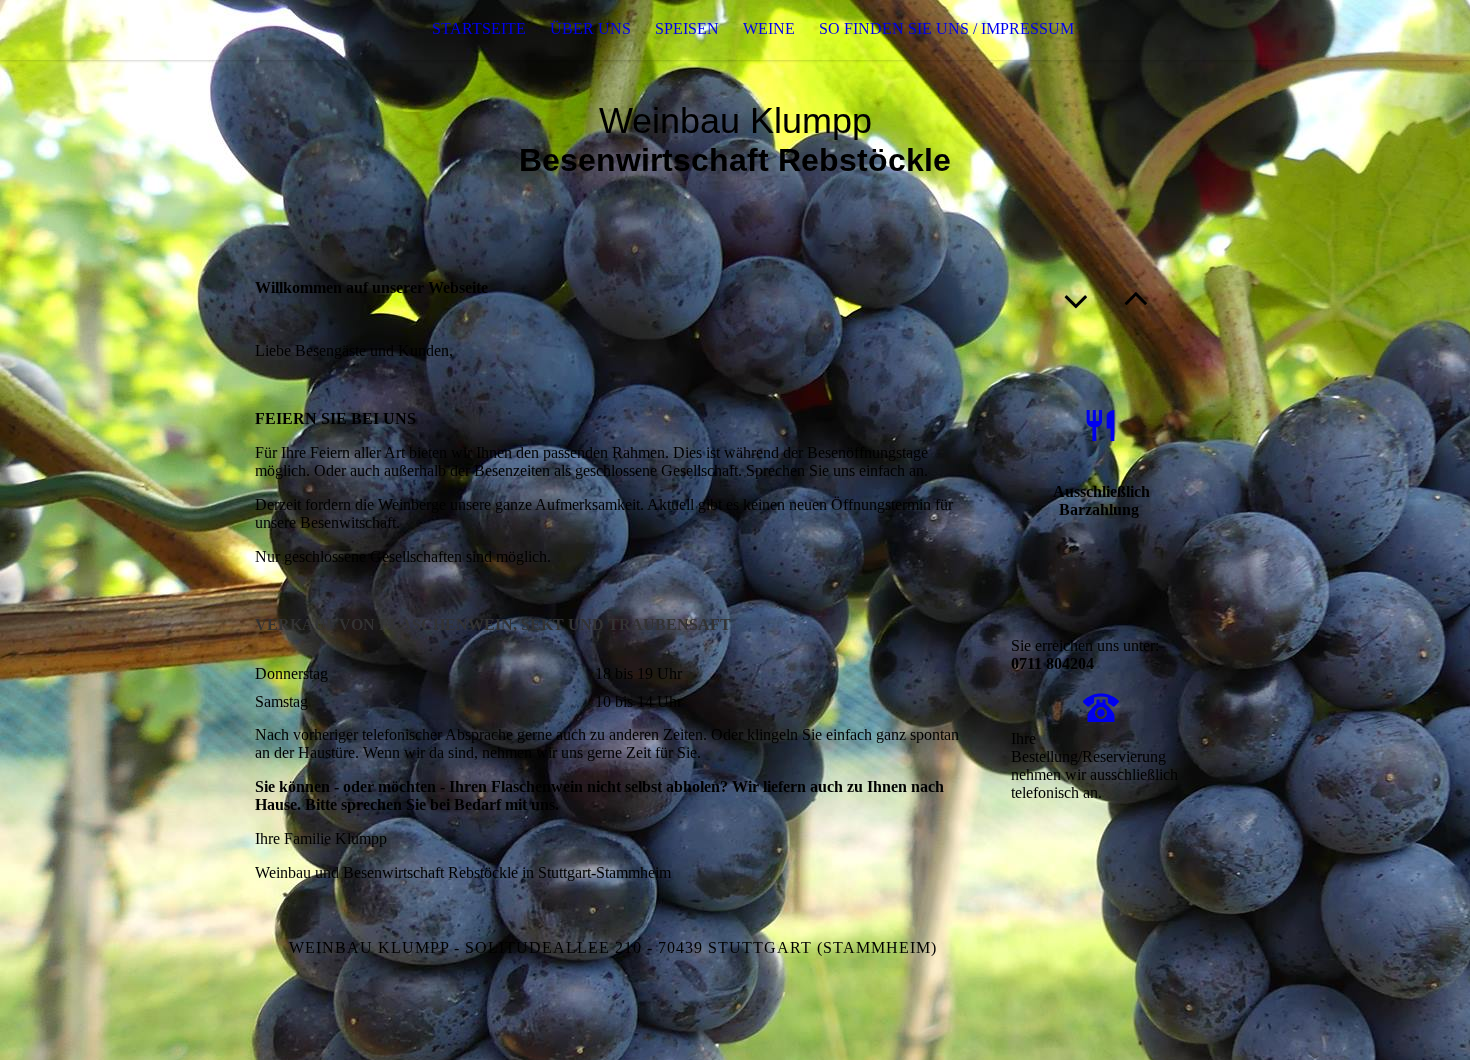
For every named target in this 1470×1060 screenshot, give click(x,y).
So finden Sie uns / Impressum (946, 28)
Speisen (687, 28)
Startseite (479, 28)
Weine (769, 28)
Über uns (590, 28)
